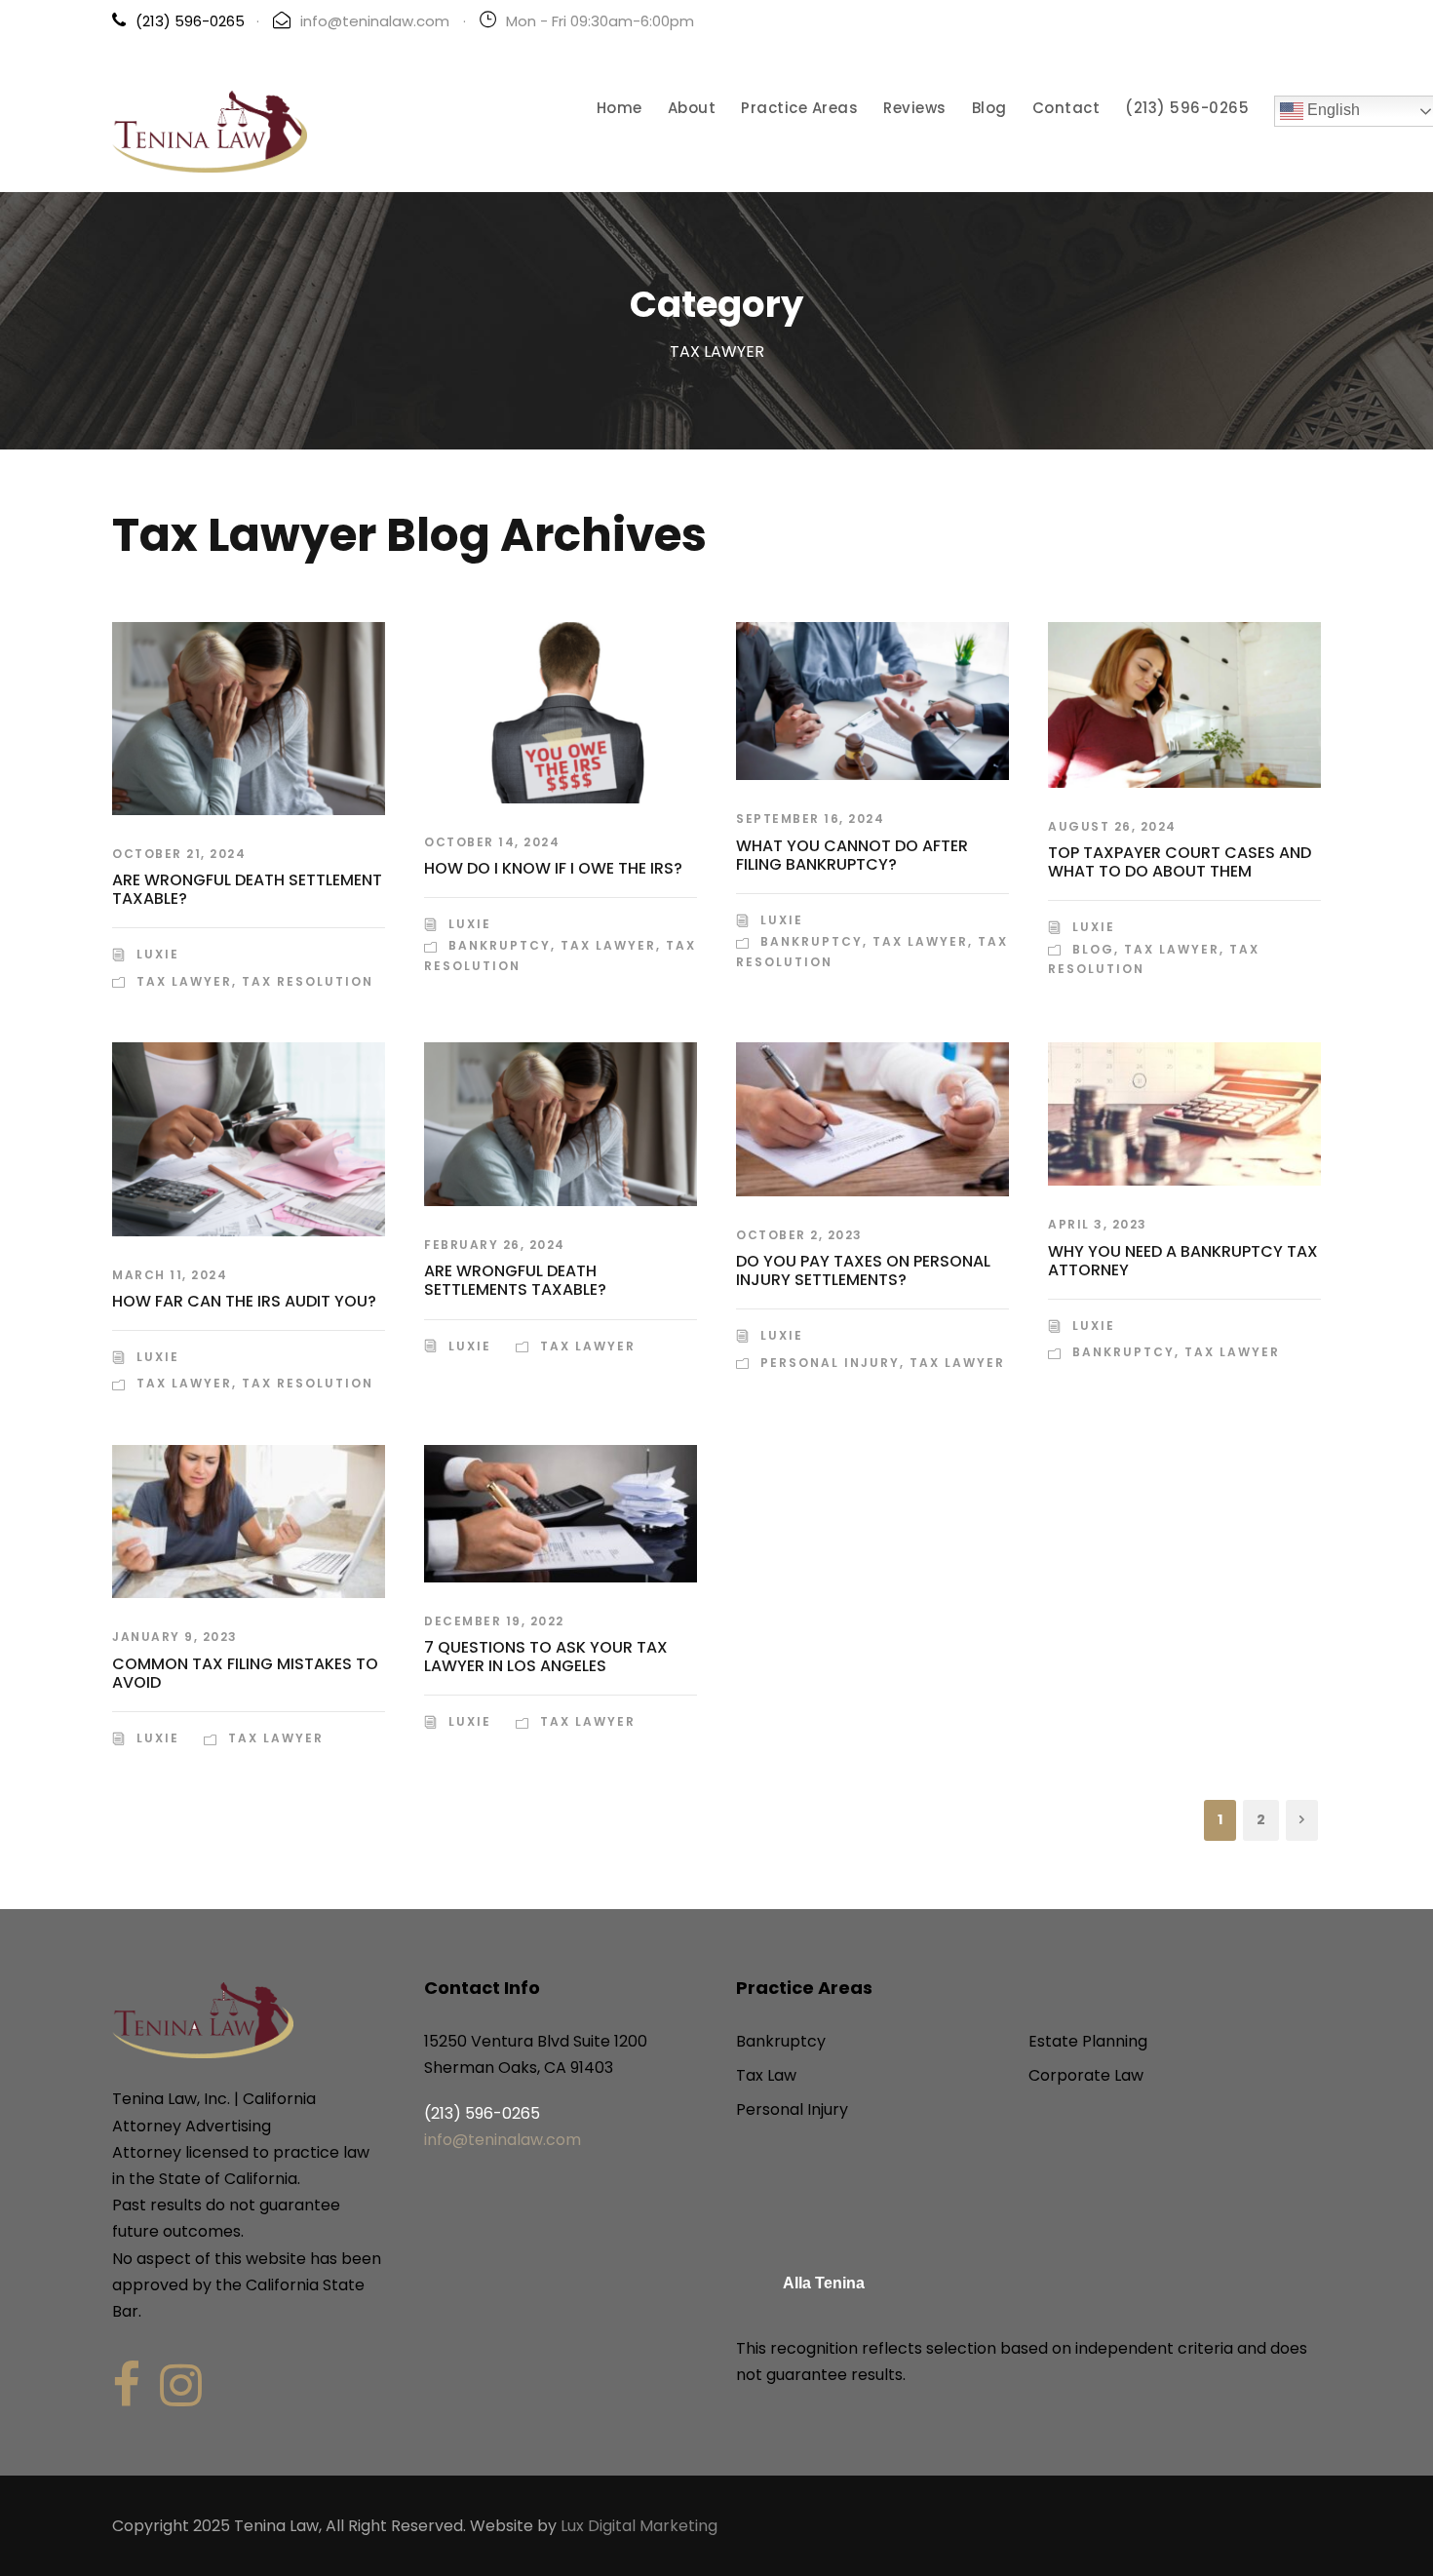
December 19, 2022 (494, 1621)
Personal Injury (830, 1363)
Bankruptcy (500, 945)
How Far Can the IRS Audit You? (244, 1301)
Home (620, 108)
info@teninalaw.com (375, 21)
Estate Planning (1088, 2041)
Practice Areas (799, 108)
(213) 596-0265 (1187, 108)
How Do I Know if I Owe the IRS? (553, 868)
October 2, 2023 (799, 1235)
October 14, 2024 (492, 842)
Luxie (158, 954)
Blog (989, 108)
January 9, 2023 (175, 1637)
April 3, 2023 (1098, 1224)
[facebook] (126, 2385)
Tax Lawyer (184, 981)
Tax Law (766, 2075)
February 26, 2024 (495, 1245)
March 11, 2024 (170, 1275)
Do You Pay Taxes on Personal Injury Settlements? (863, 1270)
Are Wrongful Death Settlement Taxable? (247, 889)
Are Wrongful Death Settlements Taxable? (515, 1280)
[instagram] (181, 2385)
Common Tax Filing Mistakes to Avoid (245, 1673)
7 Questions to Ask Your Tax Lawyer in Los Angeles (546, 1657)
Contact (1066, 108)
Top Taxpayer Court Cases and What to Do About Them (1180, 862)
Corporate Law (1086, 2075)
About (692, 108)
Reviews (915, 108)
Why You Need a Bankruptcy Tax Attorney (1183, 1261)
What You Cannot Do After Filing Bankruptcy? (852, 855)
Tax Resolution (308, 981)
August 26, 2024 (1112, 826)
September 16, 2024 (810, 819)
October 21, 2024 (179, 854)
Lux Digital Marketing (639, 2526)
